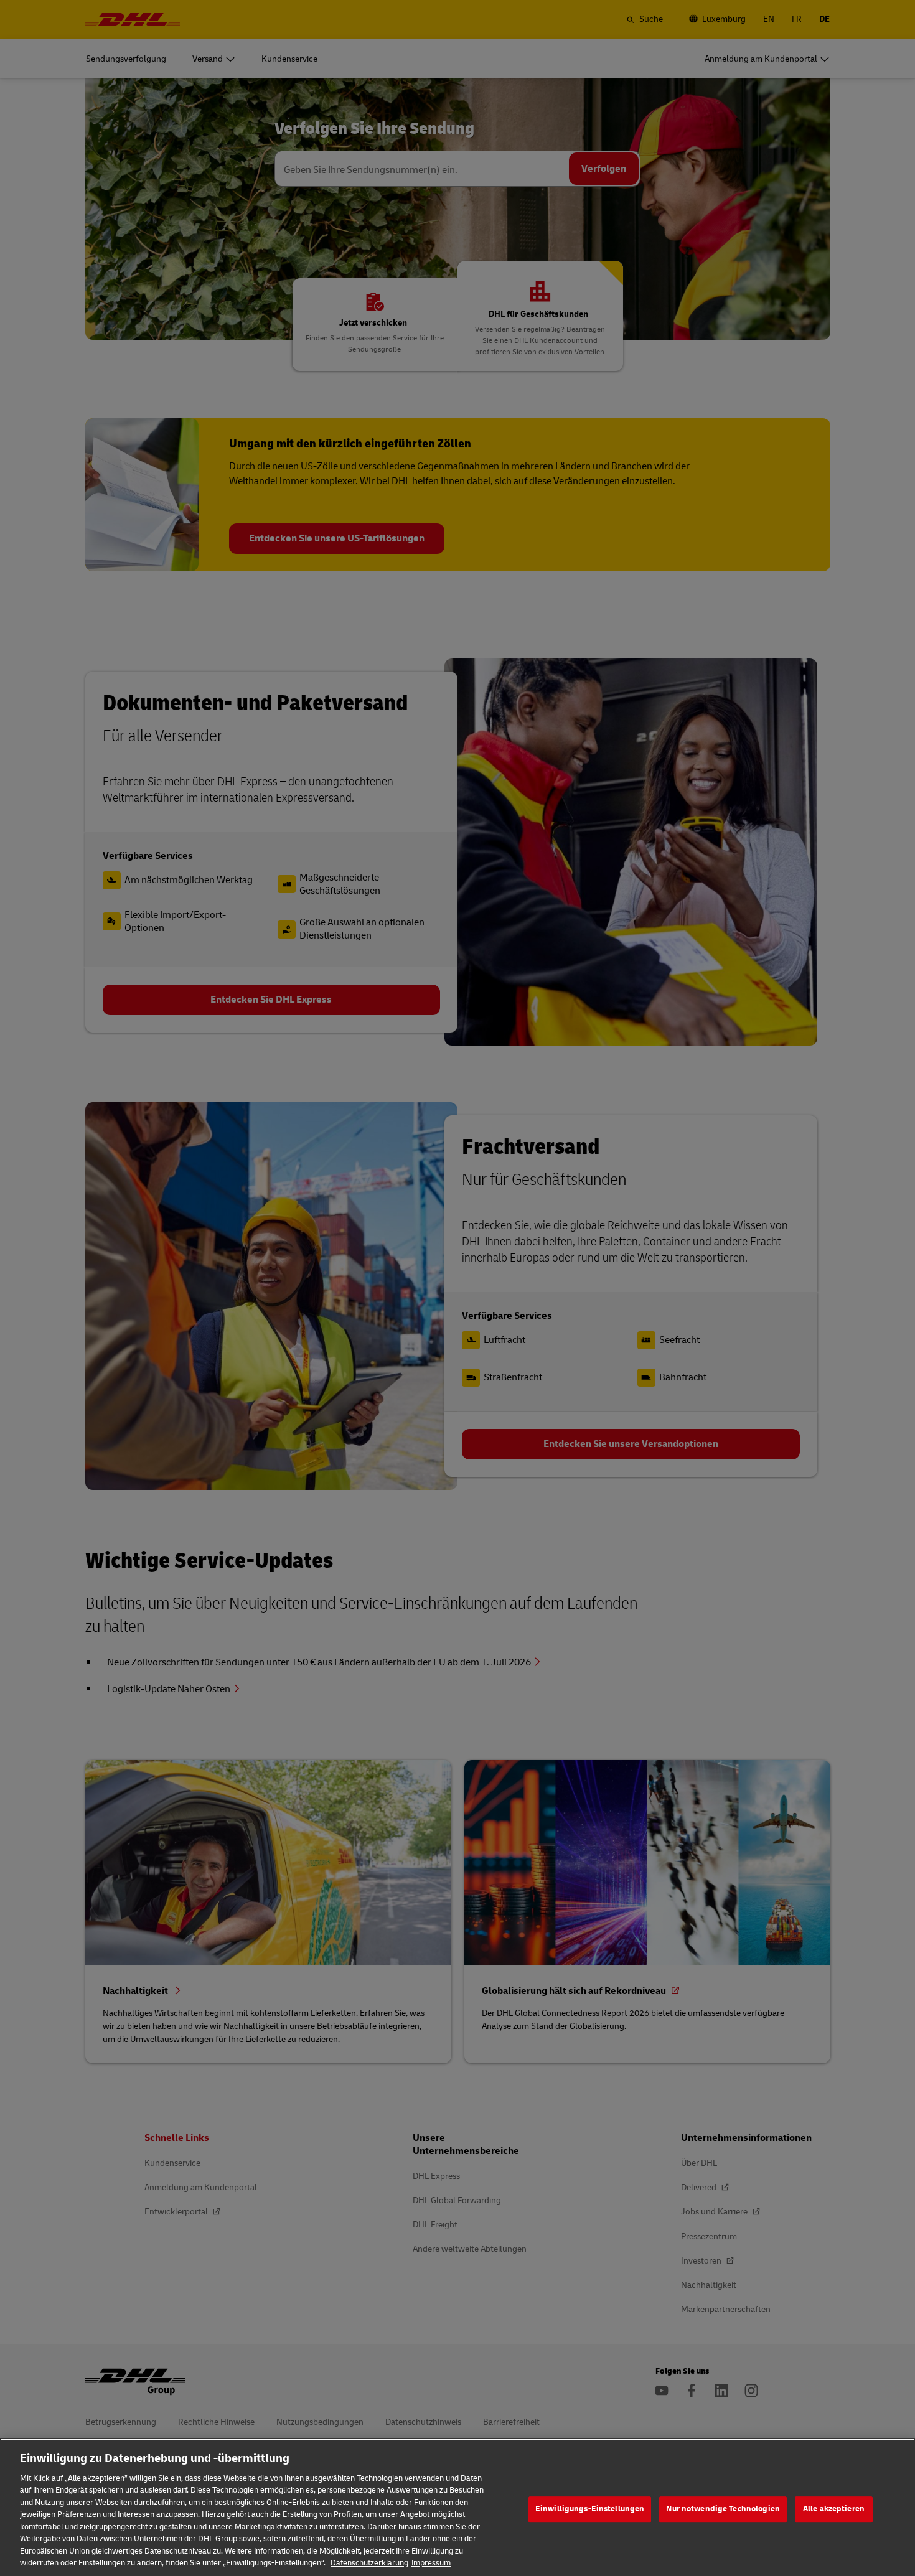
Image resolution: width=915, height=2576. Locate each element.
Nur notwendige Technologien (723, 2509)
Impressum (431, 2563)
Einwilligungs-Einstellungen (590, 2509)
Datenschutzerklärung (369, 2563)
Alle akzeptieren (834, 2509)
